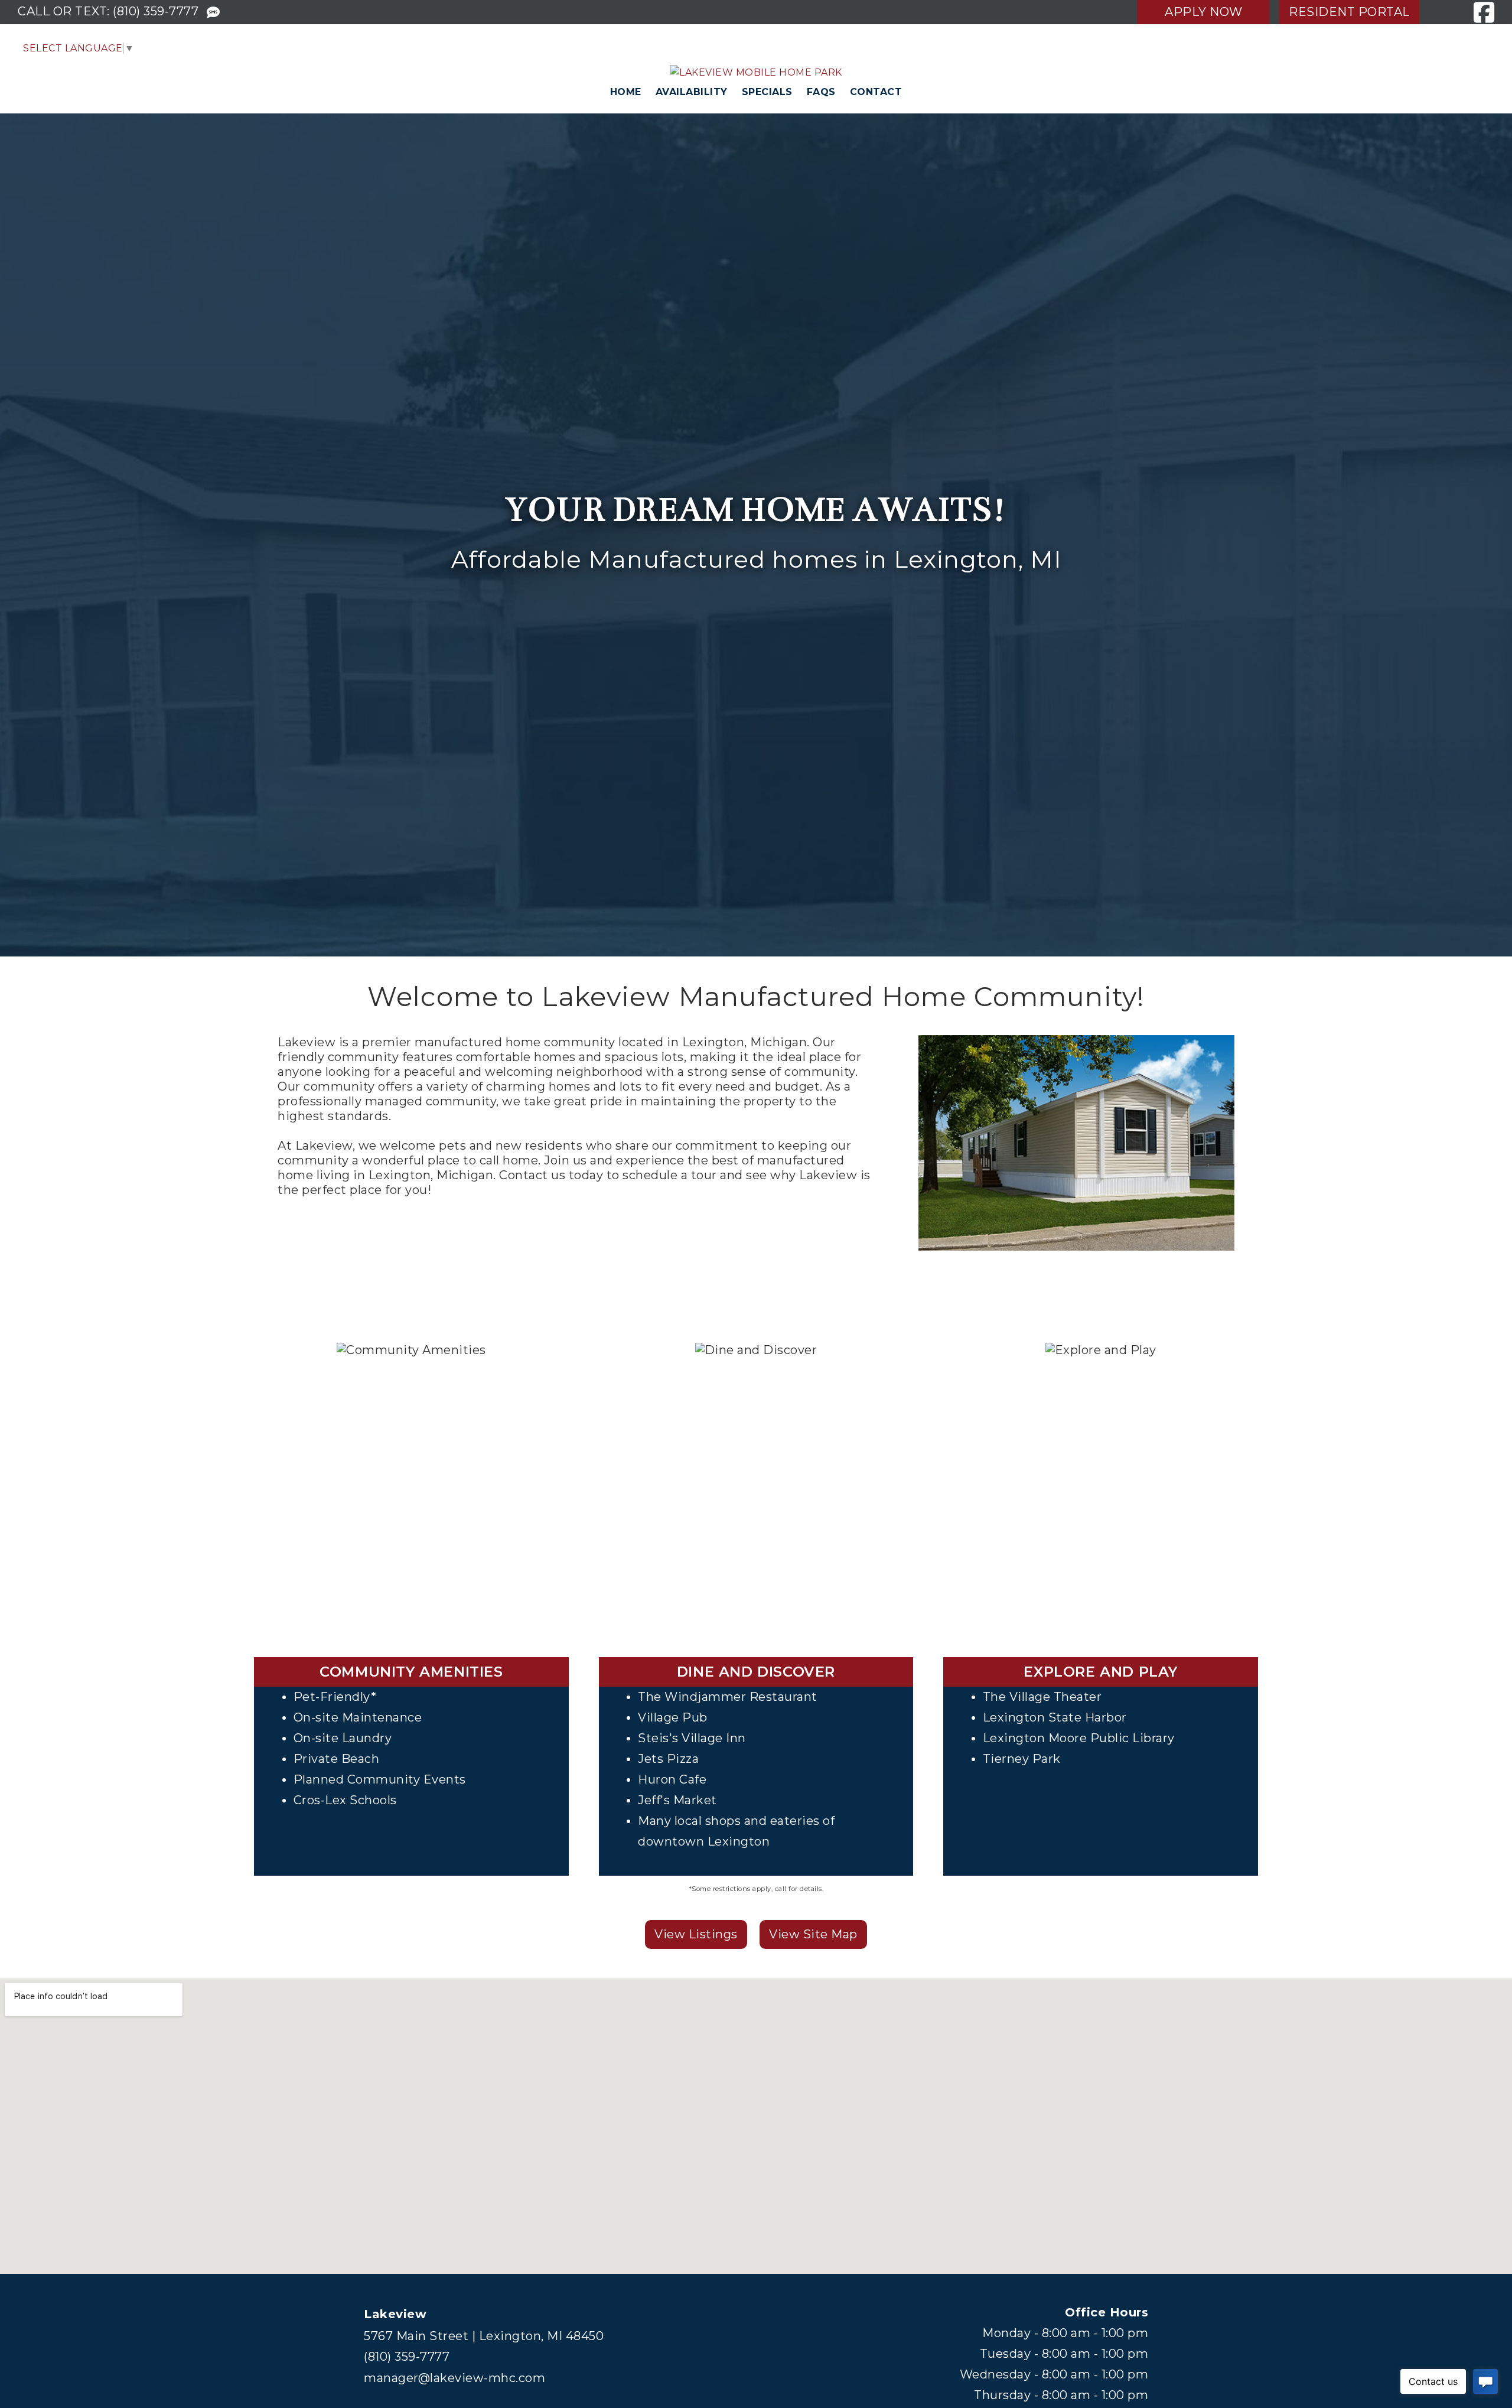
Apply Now (1204, 12)
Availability (692, 92)
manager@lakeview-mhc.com (454, 2378)
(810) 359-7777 (156, 11)
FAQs (821, 92)
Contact (876, 92)
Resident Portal (1349, 12)
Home (626, 92)
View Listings (696, 1934)
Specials (767, 92)
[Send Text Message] (214, 13)
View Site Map (813, 1934)
